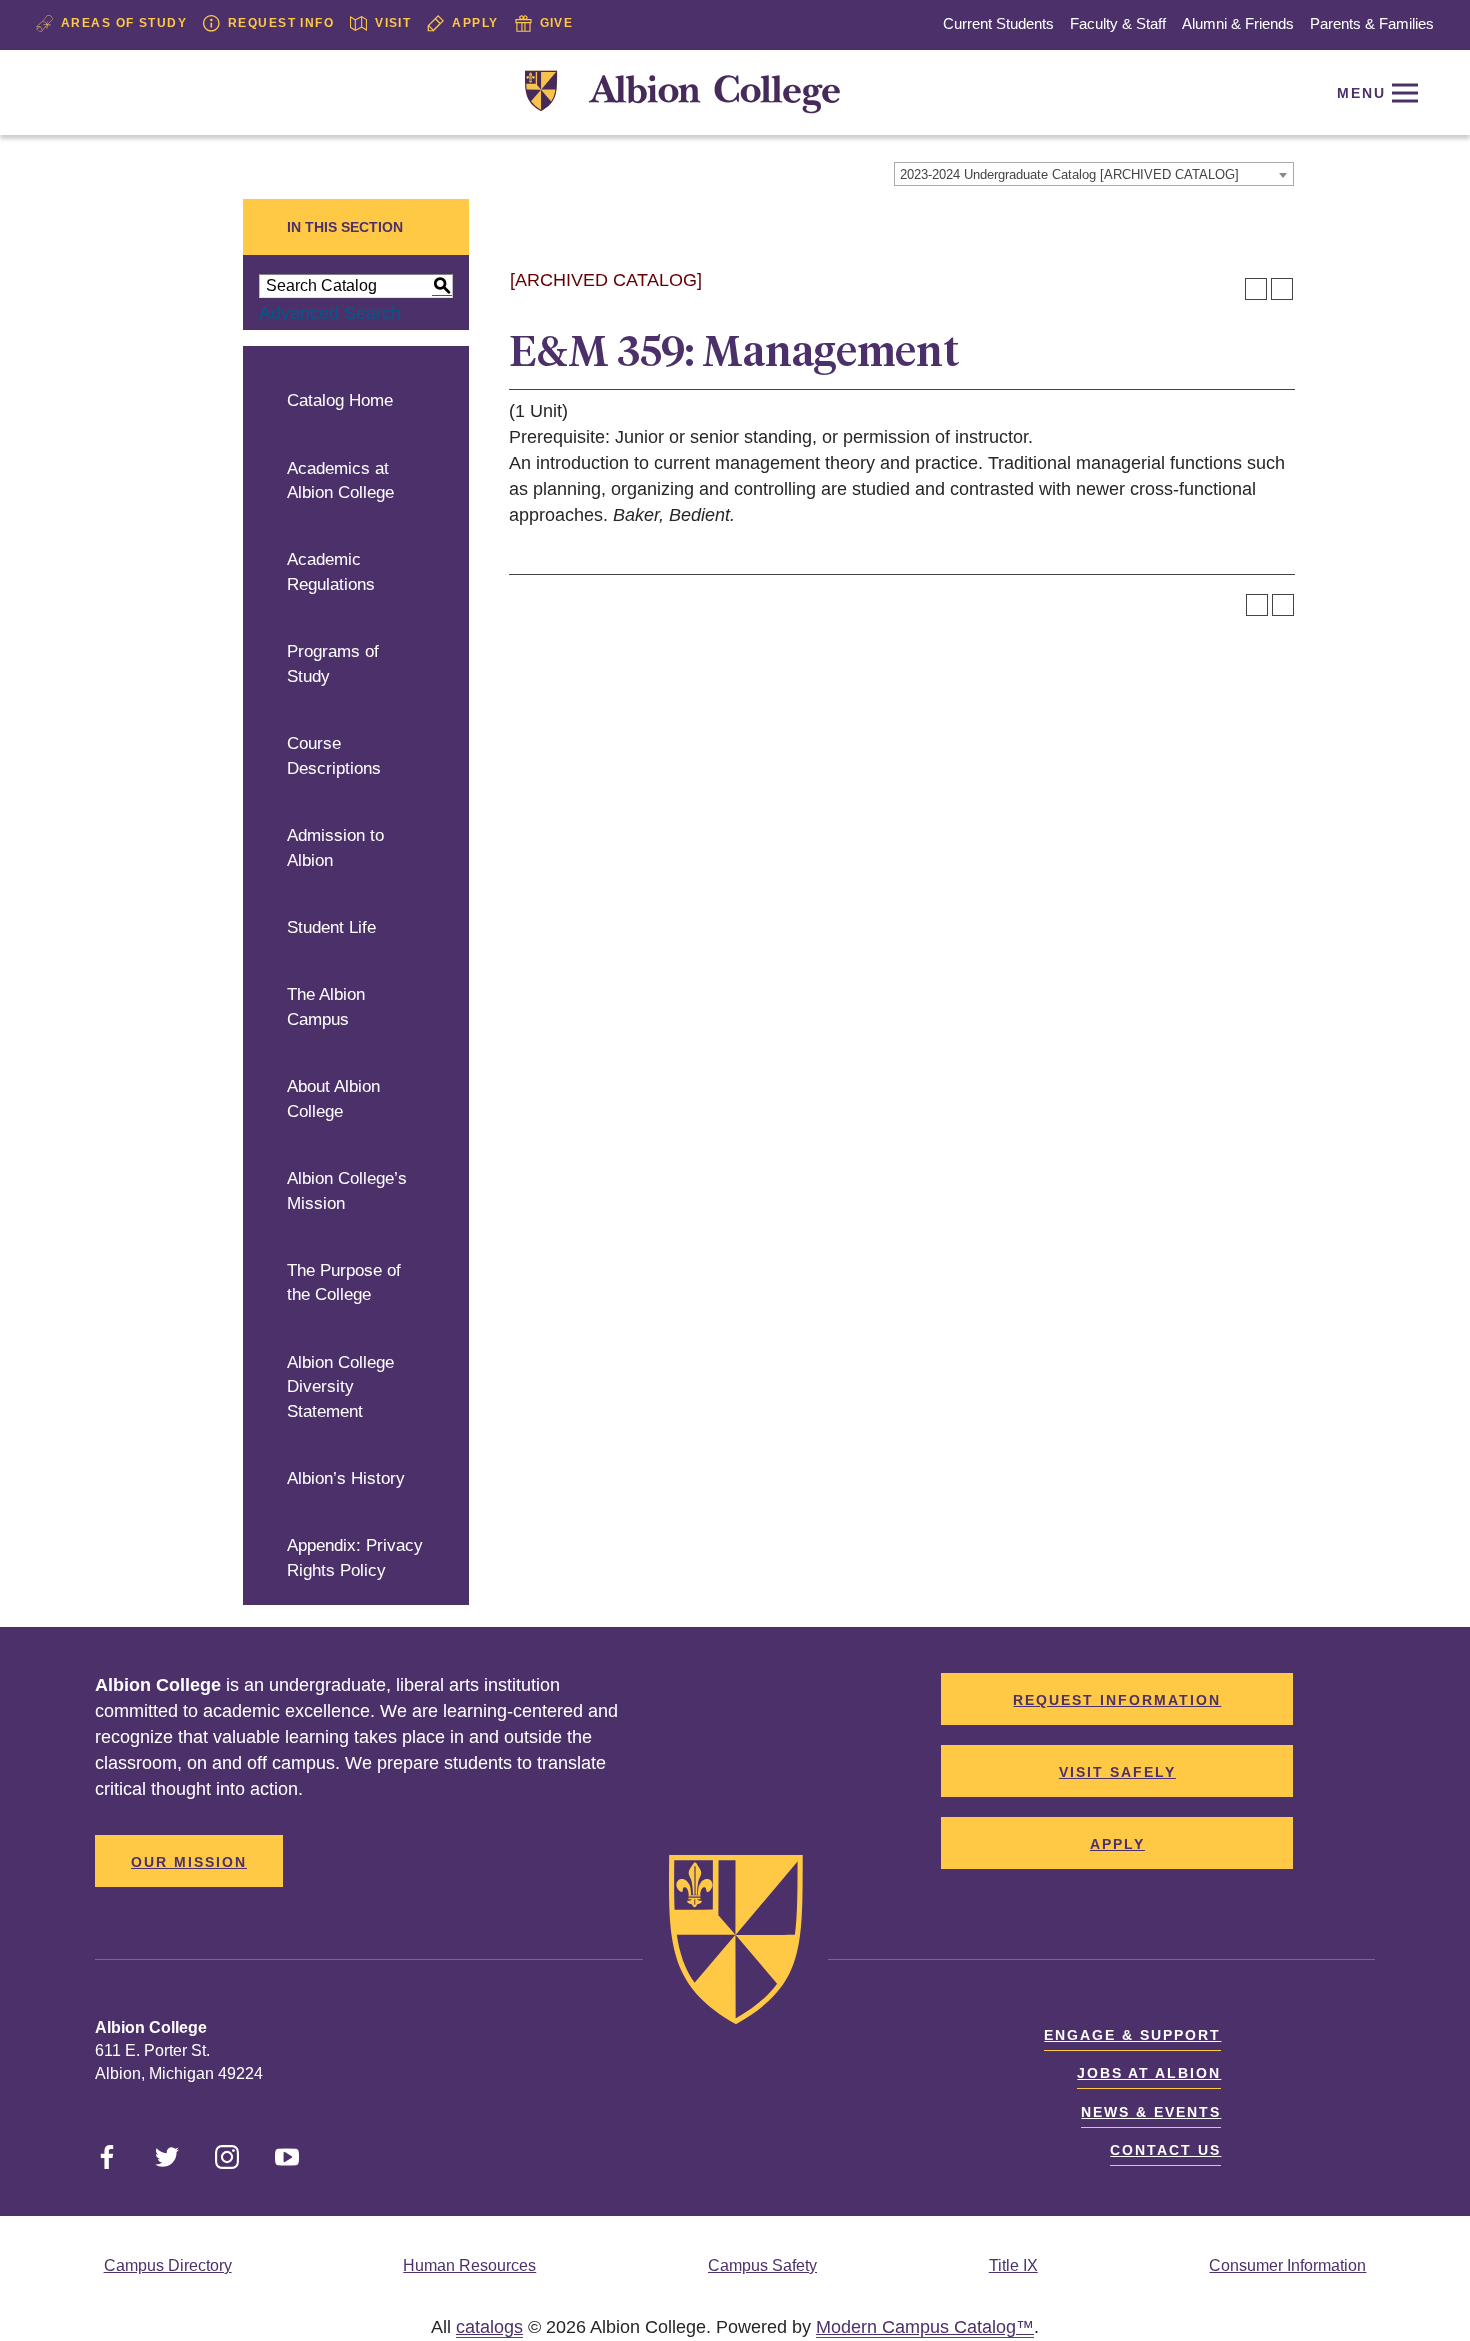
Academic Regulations (331, 572)
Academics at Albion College (340, 481)
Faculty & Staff (1118, 23)
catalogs (489, 2327)
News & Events (1151, 2112)
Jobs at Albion (1149, 2073)
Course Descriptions (334, 756)
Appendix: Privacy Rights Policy (355, 1558)
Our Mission (189, 1862)
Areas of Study (124, 23)
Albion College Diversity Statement (340, 1387)
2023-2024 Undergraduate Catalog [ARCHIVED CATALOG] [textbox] (1069, 174)
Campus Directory (168, 2265)
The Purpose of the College (344, 1283)
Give (557, 23)
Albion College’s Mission (347, 1191)
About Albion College (333, 1099)
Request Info (281, 23)
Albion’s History (346, 1478)
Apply (475, 23)
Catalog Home (340, 400)
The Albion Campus (326, 1007)
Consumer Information (1287, 2265)
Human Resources (469, 2265)
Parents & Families (1372, 23)
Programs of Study (333, 664)
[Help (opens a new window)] (1282, 289)
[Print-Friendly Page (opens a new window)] (1256, 289)
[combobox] (1094, 174)
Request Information (1117, 1700)
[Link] (682, 92)
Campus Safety (762, 2265)
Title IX (1013, 2265)
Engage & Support (1132, 2035)
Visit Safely (1117, 1772)
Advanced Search (330, 313)
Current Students (998, 23)
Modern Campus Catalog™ (925, 2327)
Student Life (331, 927)
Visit (393, 23)
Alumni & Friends (1238, 23)
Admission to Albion (335, 848)
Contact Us (1165, 2150)
